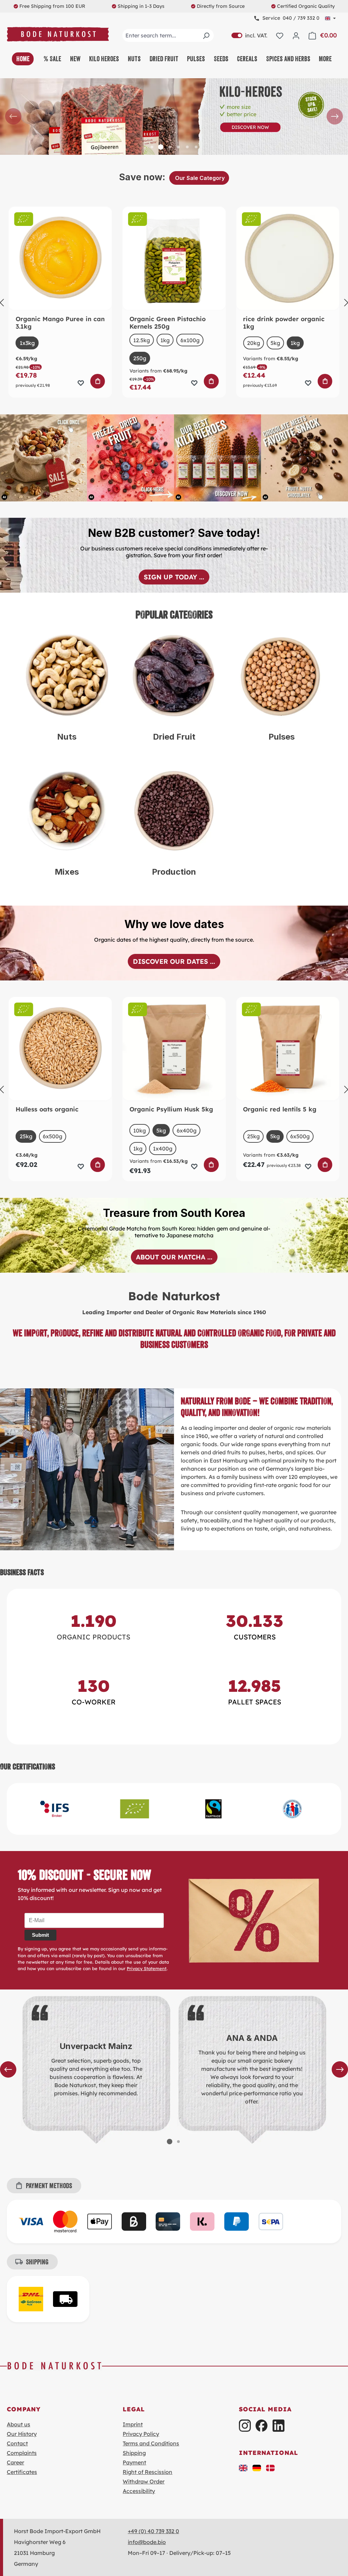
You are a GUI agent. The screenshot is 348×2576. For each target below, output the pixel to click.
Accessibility (139, 2491)
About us (19, 2424)
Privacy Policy (141, 2434)
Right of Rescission (147, 2472)
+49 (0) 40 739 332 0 (153, 2531)
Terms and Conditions (151, 2443)
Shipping (134, 2453)
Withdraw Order (144, 2481)
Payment (134, 2462)
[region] (174, 117)
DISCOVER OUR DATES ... (174, 961)
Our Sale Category (199, 178)
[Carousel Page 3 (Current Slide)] (170, 147)
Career (15, 2462)
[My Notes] (280, 35)
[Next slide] (335, 116)
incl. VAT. (249, 35)
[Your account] (296, 35)
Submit (40, 1935)
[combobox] (168, 35)
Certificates (22, 2472)
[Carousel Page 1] (152, 147)
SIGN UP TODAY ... (174, 577)
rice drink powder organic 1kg (284, 323)
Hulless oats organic (47, 1109)
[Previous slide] (13, 116)
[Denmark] (271, 2467)
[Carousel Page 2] (161, 147)
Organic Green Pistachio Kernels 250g (168, 323)
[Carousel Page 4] (178, 147)
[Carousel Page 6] (196, 147)
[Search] (206, 35)
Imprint (133, 2424)
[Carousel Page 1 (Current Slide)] (170, 2142)
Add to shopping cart (98, 381)
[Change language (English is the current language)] (330, 18)
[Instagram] (245, 2425)
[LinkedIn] (279, 2425)
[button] (243, 2467)
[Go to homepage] (58, 34)
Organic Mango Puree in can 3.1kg (60, 323)
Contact (17, 2443)
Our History (22, 2434)
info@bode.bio (147, 2542)
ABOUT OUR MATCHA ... (174, 1257)
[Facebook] (262, 2425)
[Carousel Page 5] (187, 147)
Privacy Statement (147, 1968)
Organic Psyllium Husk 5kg (171, 1109)
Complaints (22, 2453)
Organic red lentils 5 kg (280, 1109)
